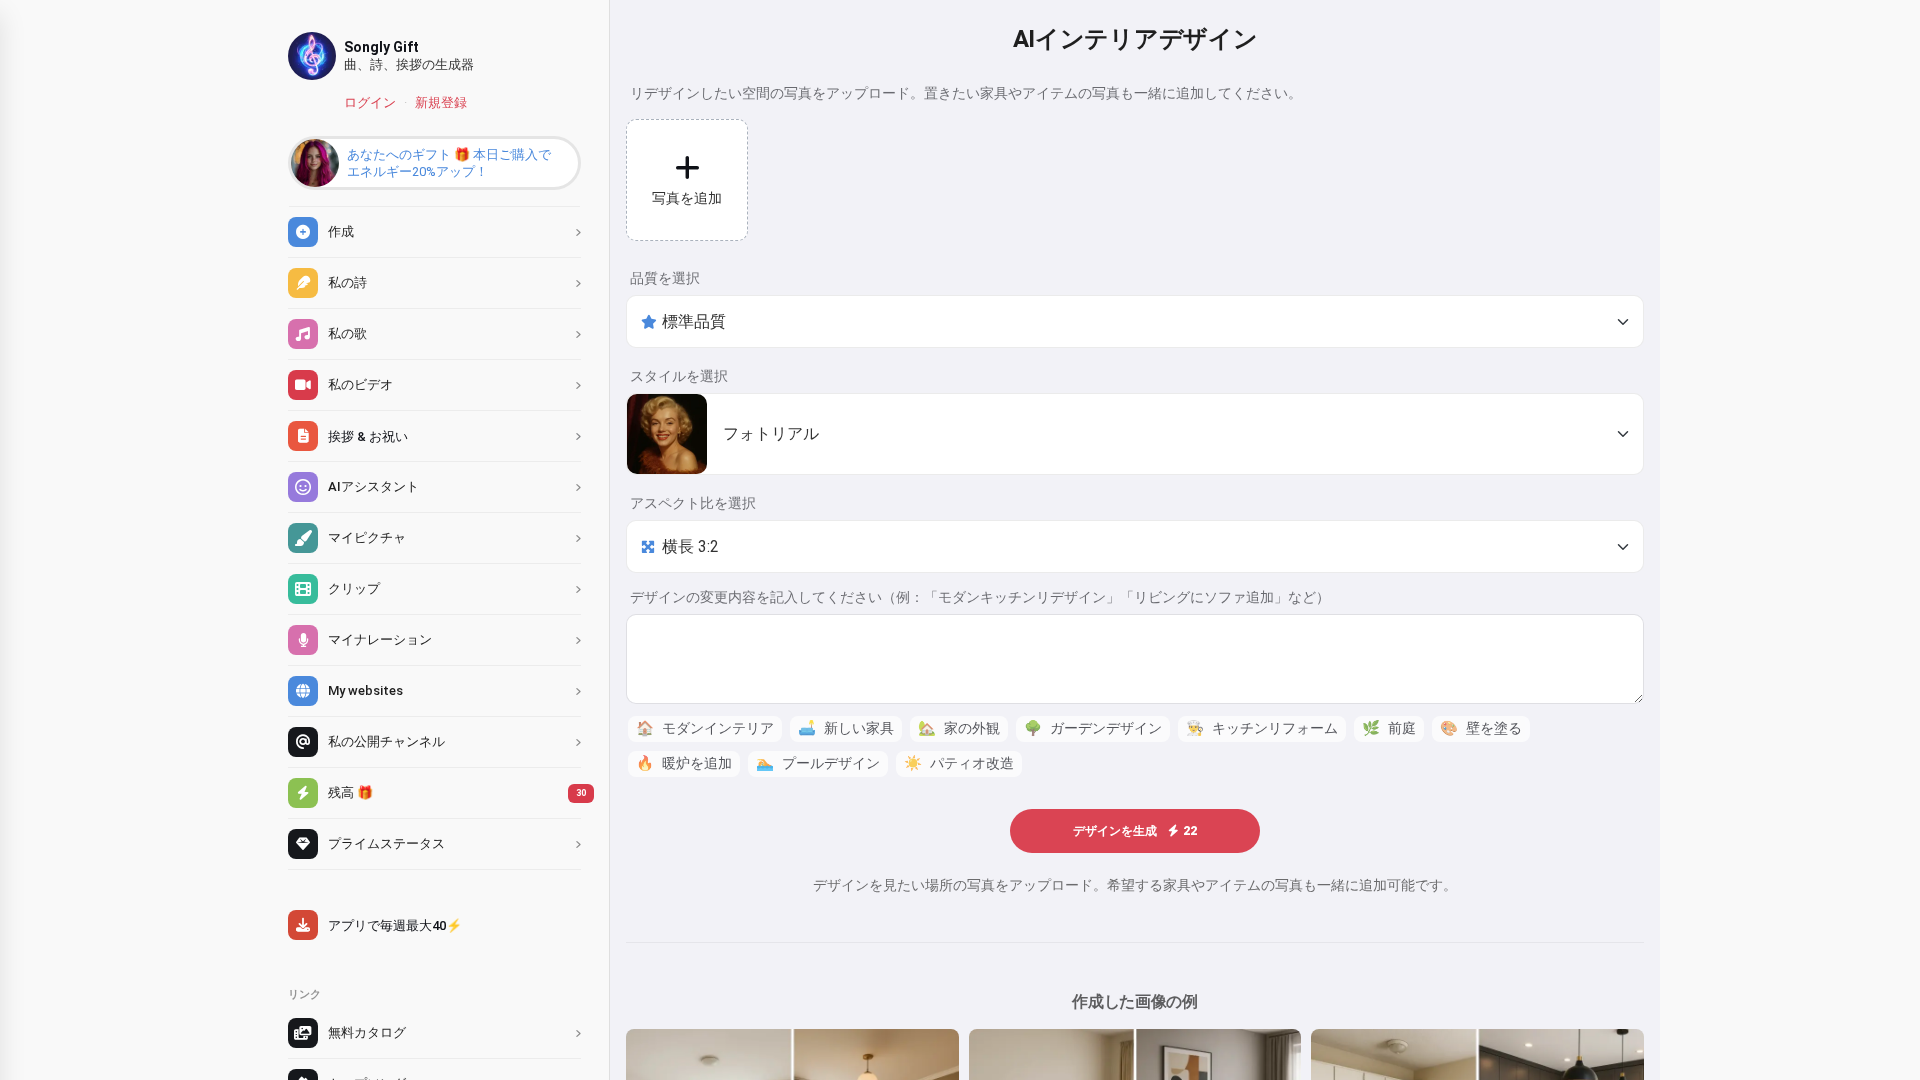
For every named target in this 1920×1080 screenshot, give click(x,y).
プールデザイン (818, 763)
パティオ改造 (959, 763)
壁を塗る (1481, 728)
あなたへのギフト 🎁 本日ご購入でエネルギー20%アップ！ (449, 163)
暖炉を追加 (684, 763)
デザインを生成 (1135, 831)
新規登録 (441, 102)
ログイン (370, 102)
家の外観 (959, 728)
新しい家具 (846, 728)
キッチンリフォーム (1262, 728)
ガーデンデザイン (1093, 728)
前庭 (1389, 728)
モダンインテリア (705, 728)
